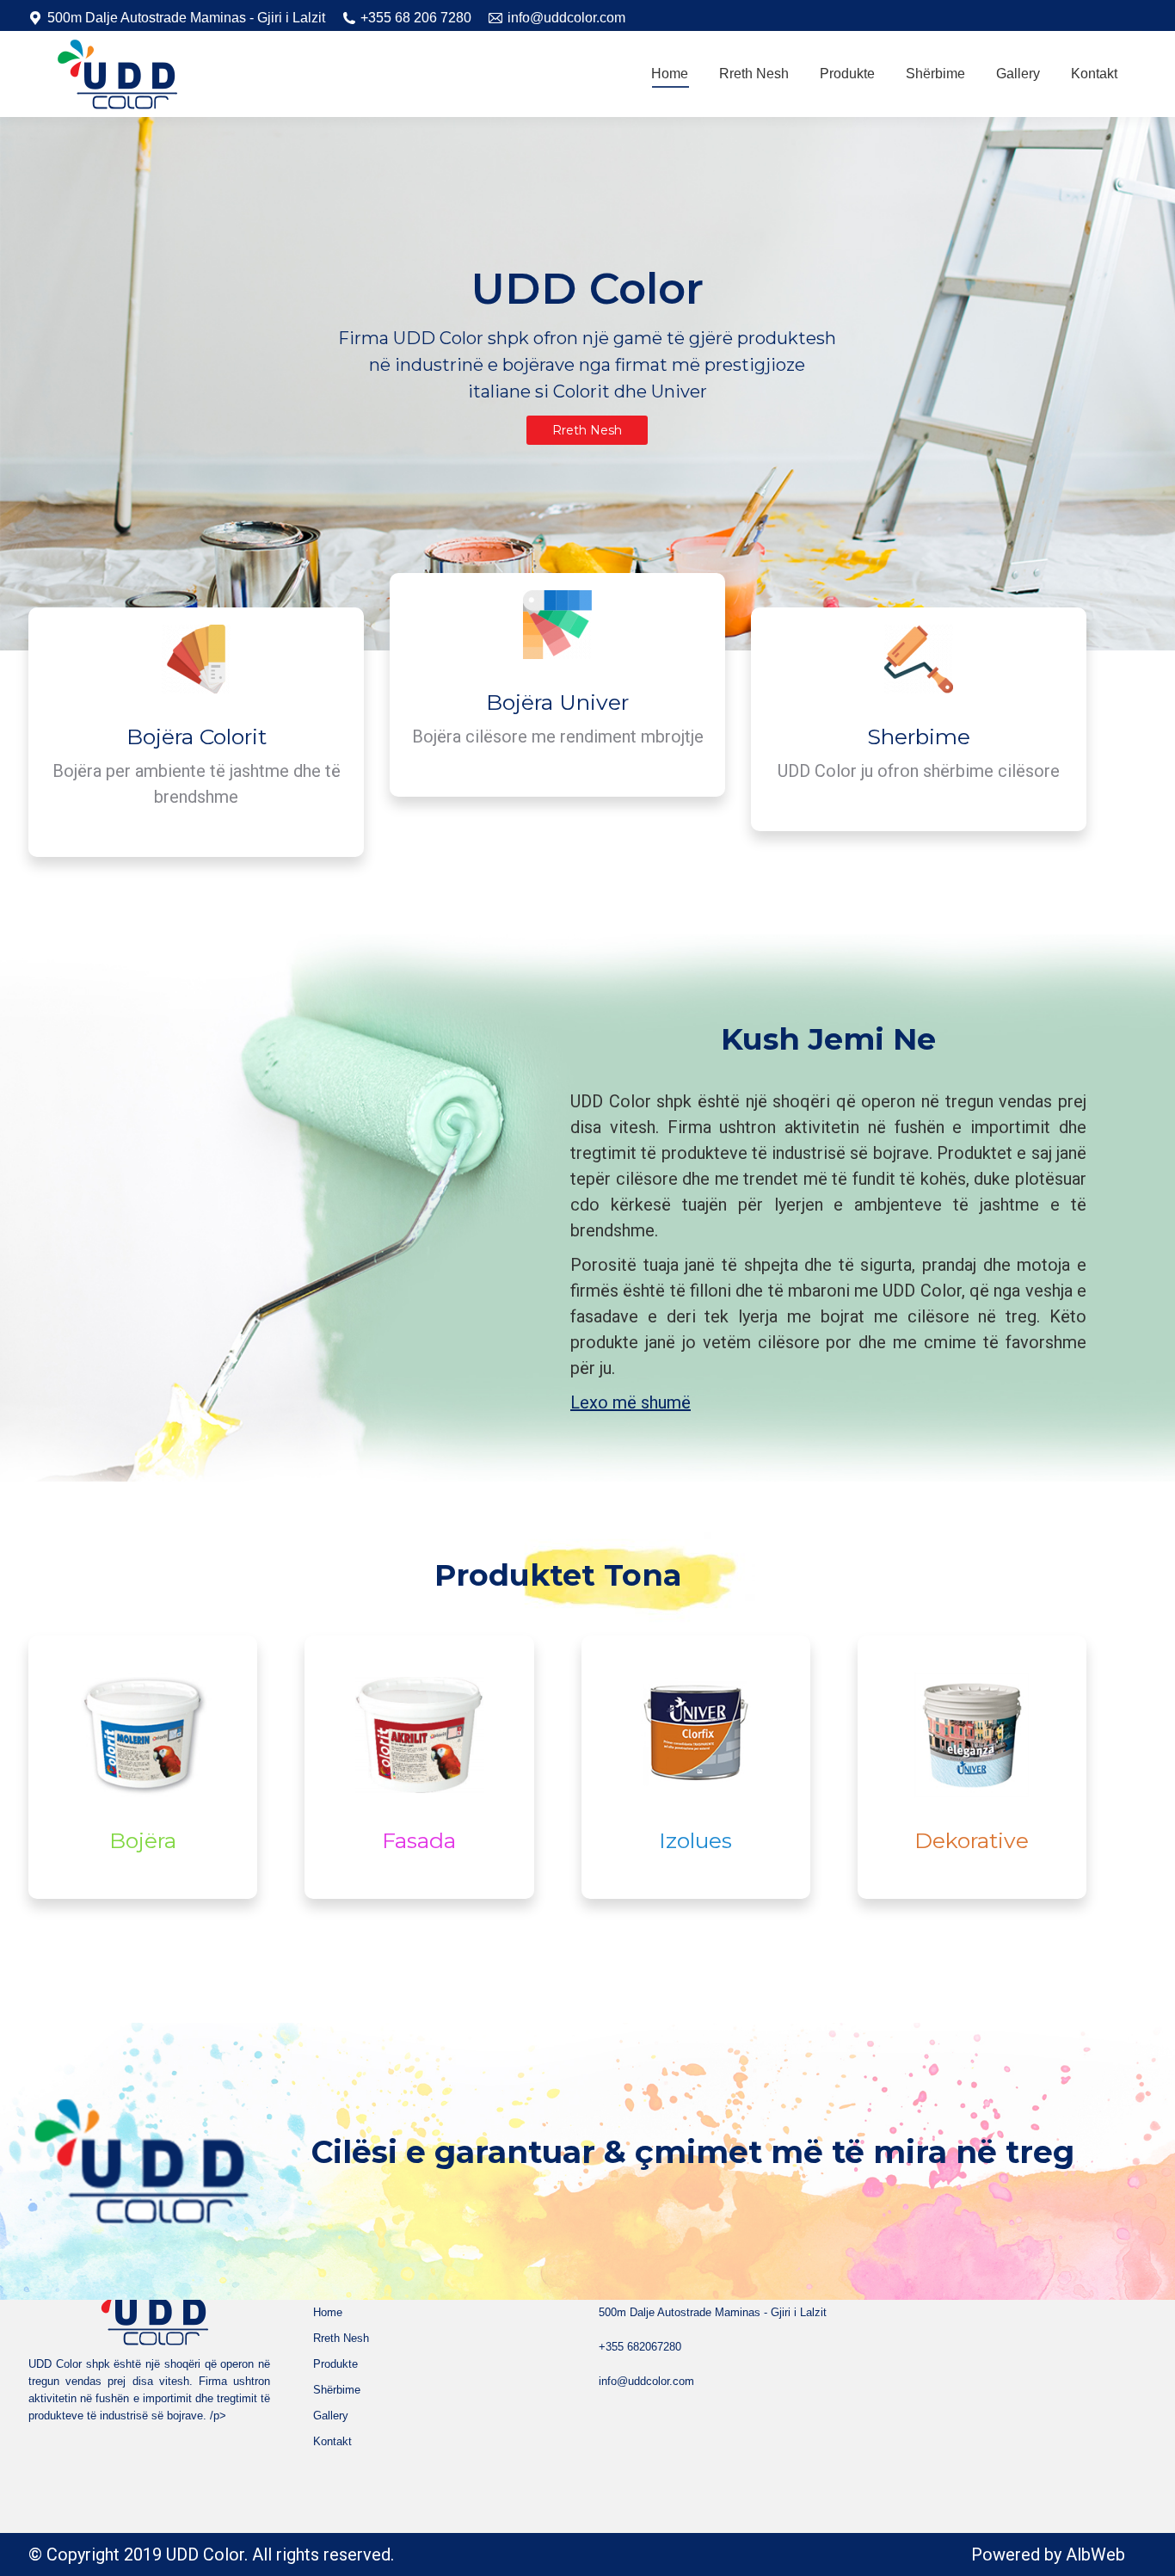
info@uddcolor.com (566, 18)
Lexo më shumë (631, 1402)
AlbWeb (1095, 2554)
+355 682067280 (640, 2347)
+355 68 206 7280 (416, 18)
